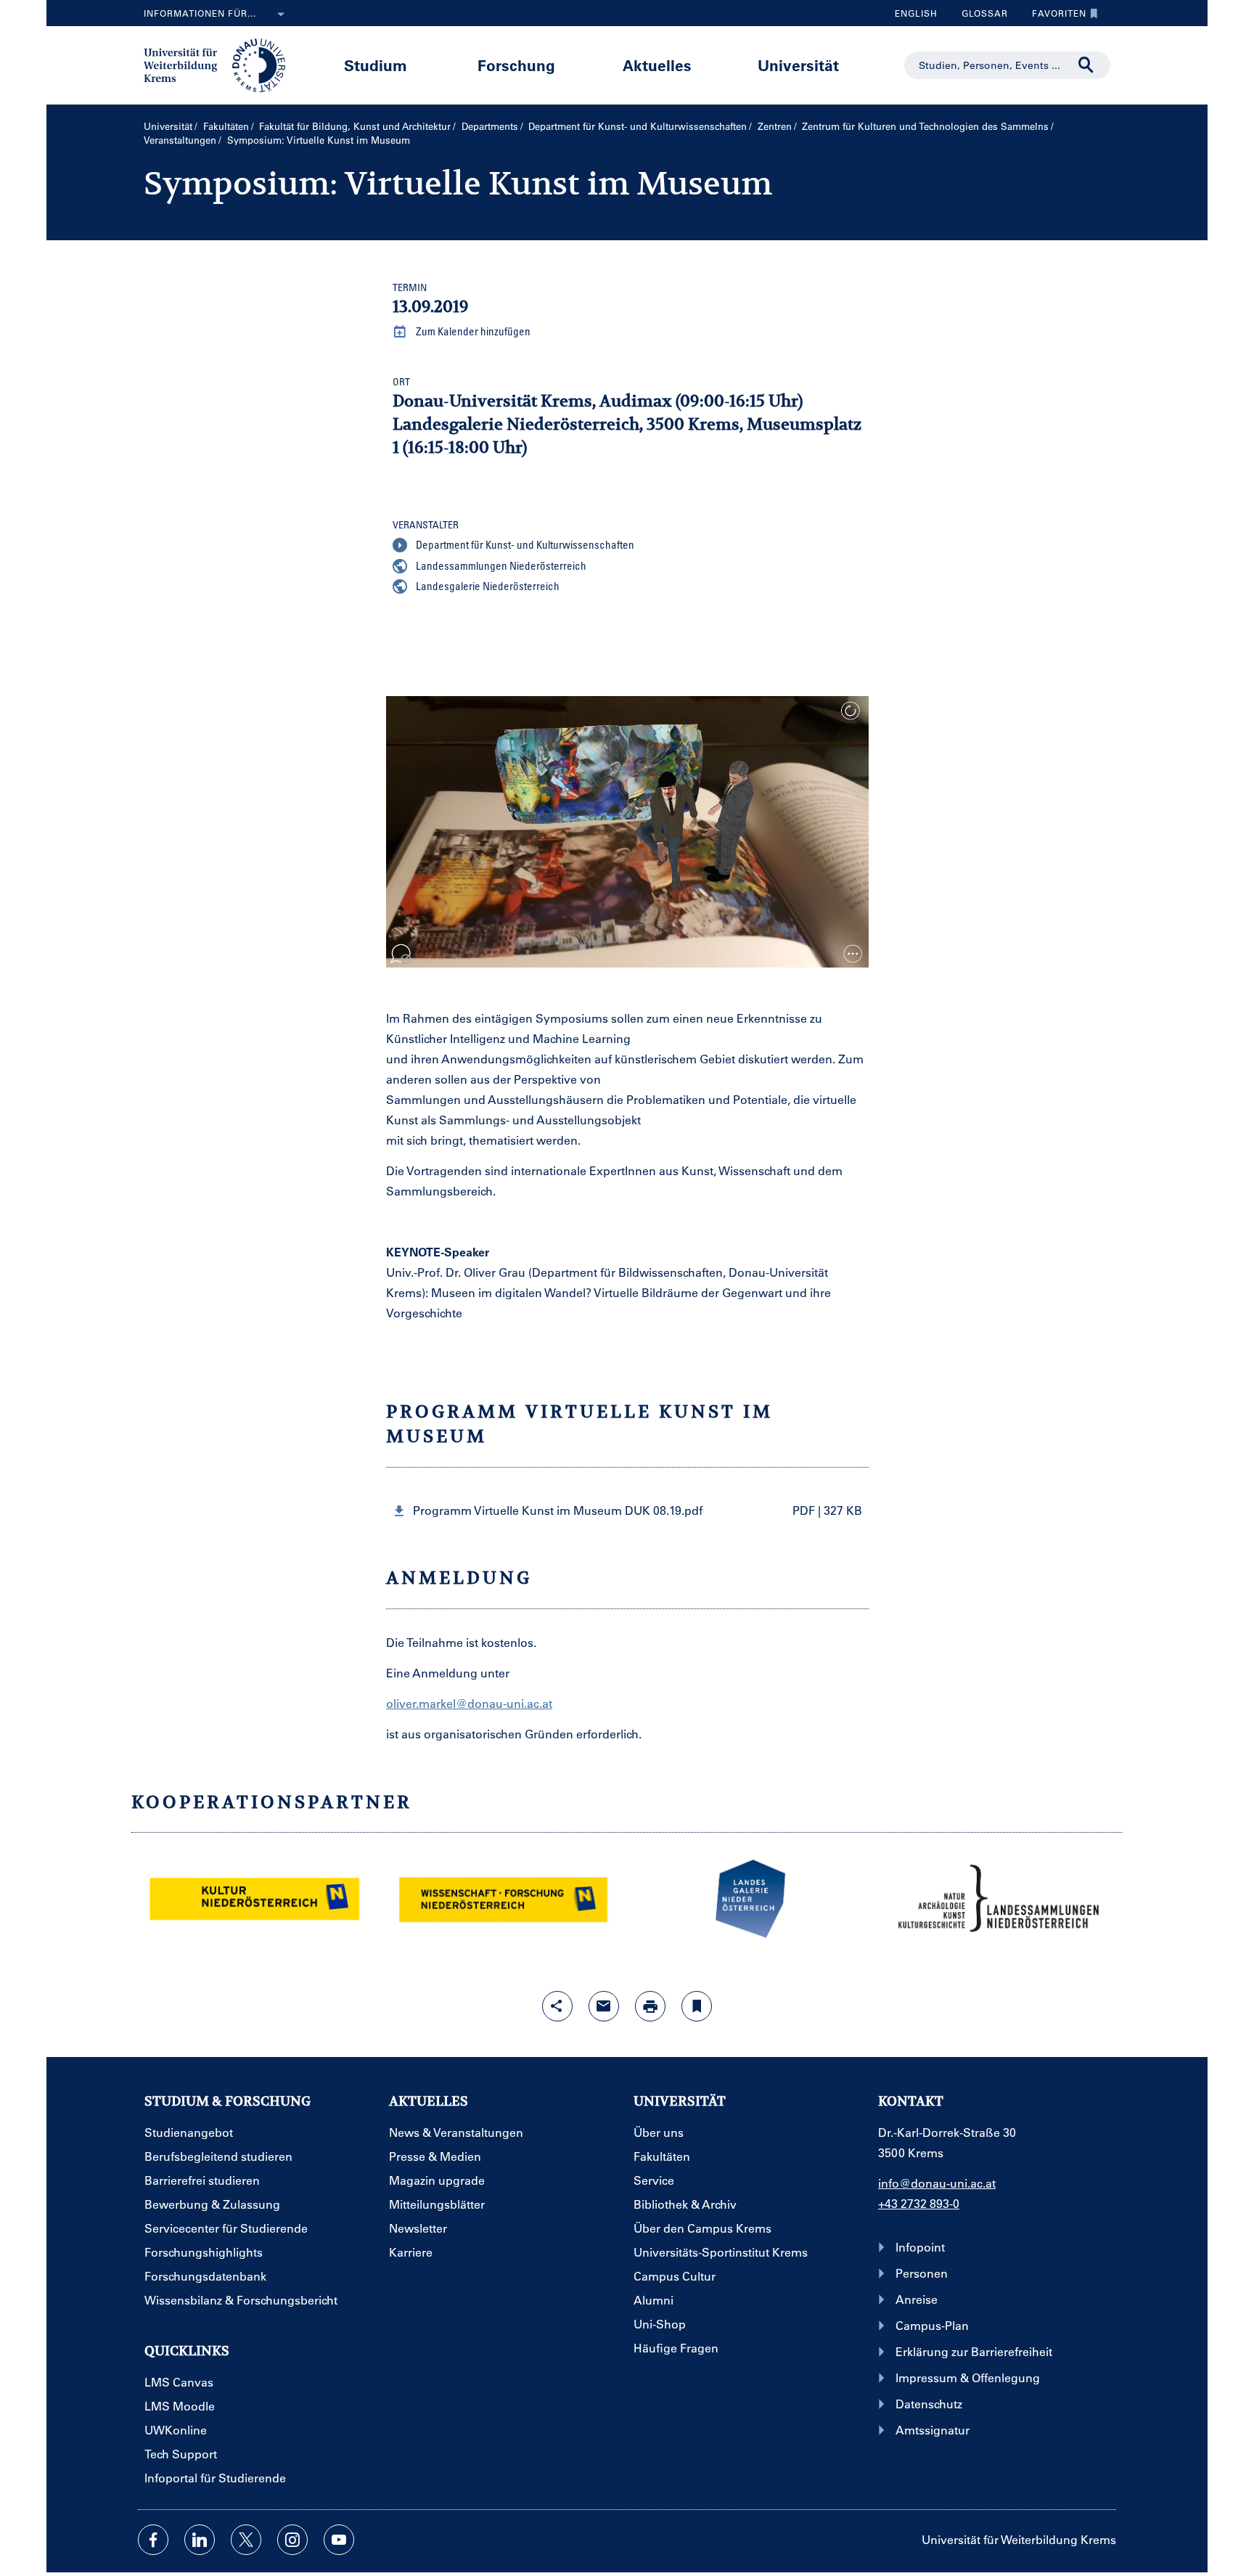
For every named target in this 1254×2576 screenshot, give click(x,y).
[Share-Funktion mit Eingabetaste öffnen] (557, 2006)
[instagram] (292, 2540)
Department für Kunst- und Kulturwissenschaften (524, 544)
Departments (490, 126)
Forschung (516, 65)
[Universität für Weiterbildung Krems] (222, 64)
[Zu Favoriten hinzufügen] (697, 2006)
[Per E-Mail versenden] (604, 2006)
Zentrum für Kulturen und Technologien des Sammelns (925, 126)
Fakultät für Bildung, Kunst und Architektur (355, 126)
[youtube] (339, 2540)
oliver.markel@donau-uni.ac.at (469, 1703)
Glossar (979, 17)
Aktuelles (657, 65)
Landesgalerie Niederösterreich (487, 586)
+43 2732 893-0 (919, 2203)
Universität (798, 65)
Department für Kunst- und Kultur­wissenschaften (638, 126)
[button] (627, 1511)
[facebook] (153, 2540)
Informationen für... (200, 13)
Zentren (775, 126)
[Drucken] (650, 2006)
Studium (376, 65)
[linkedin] (200, 2540)
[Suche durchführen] (1086, 65)
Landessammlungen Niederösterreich (500, 565)
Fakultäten (226, 126)
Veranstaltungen (180, 140)
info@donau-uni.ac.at (937, 2183)
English (916, 13)
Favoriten (1054, 17)
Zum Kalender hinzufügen (472, 331)
